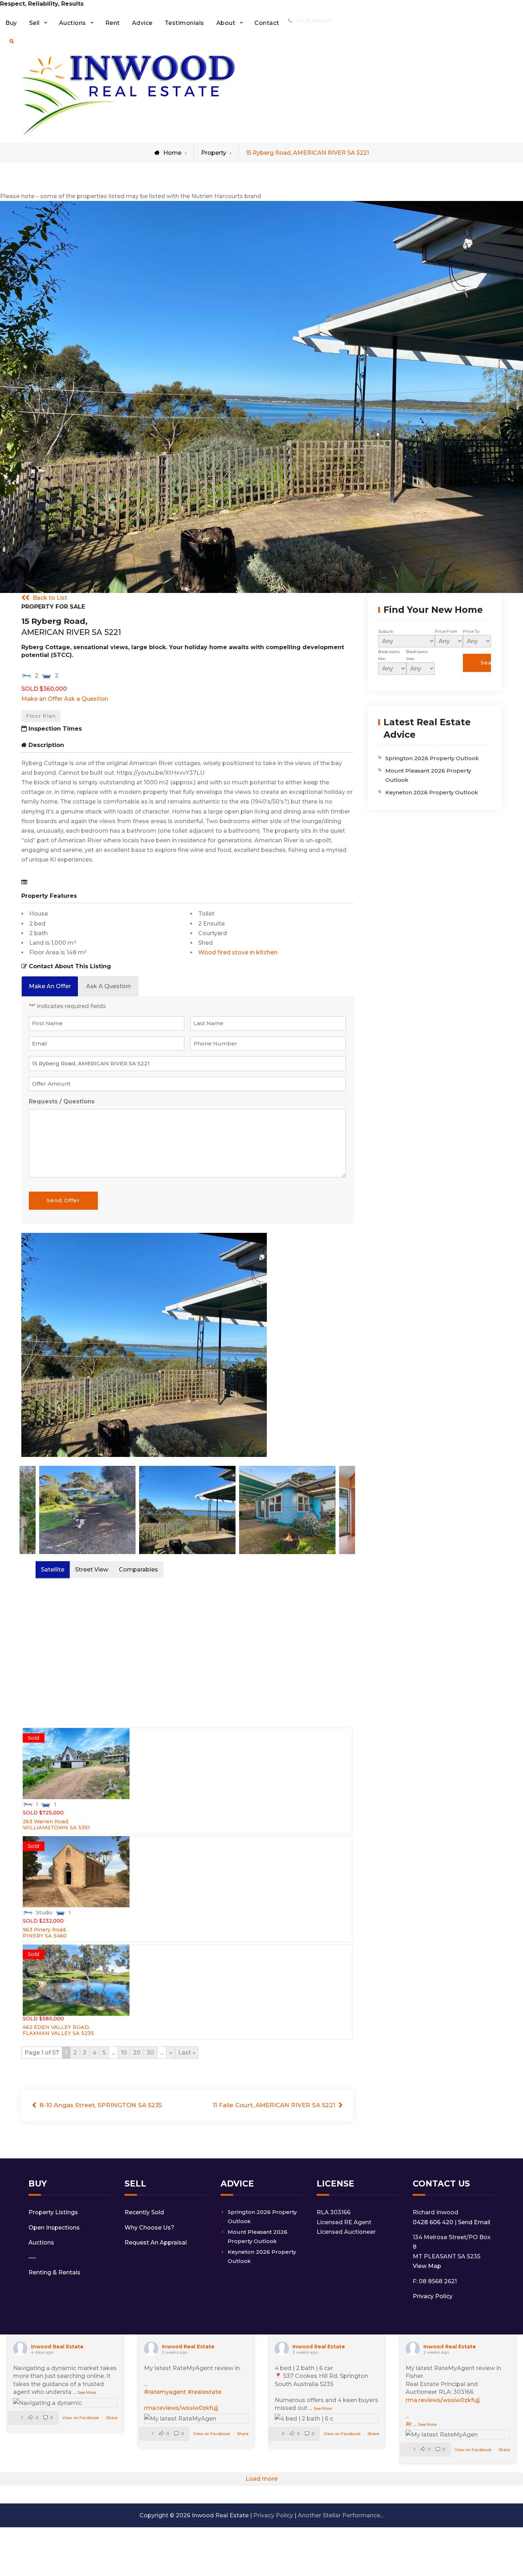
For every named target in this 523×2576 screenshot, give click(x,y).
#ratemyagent (165, 2392)
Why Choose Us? (149, 2228)
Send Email (474, 2222)
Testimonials (184, 23)
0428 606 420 (315, 21)
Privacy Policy (433, 2296)
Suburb (386, 631)
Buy (11, 23)
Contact (267, 23)
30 (150, 2053)
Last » (187, 2053)
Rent (113, 23)
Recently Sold (144, 2212)
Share (112, 2418)
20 (137, 2053)
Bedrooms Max (417, 655)
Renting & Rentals (54, 2272)
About (226, 23)
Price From (446, 631)
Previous (14, 1348)
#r (409, 2424)
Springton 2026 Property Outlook (432, 758)
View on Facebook (81, 2418)
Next (360, 1348)
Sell (35, 23)
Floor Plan (41, 716)
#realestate (204, 2392)
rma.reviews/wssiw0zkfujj (181, 2408)
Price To (471, 631)
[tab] (50, 986)
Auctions (73, 23)
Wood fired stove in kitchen (238, 952)
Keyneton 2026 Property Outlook (432, 792)
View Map (427, 2266)
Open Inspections (54, 2228)
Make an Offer (42, 699)
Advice (142, 23)
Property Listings (53, 2212)
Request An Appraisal (156, 2243)
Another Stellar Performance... (341, 2515)
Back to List (50, 598)
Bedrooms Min (389, 655)
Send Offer (63, 1200)
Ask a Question (86, 699)
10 (124, 2053)
